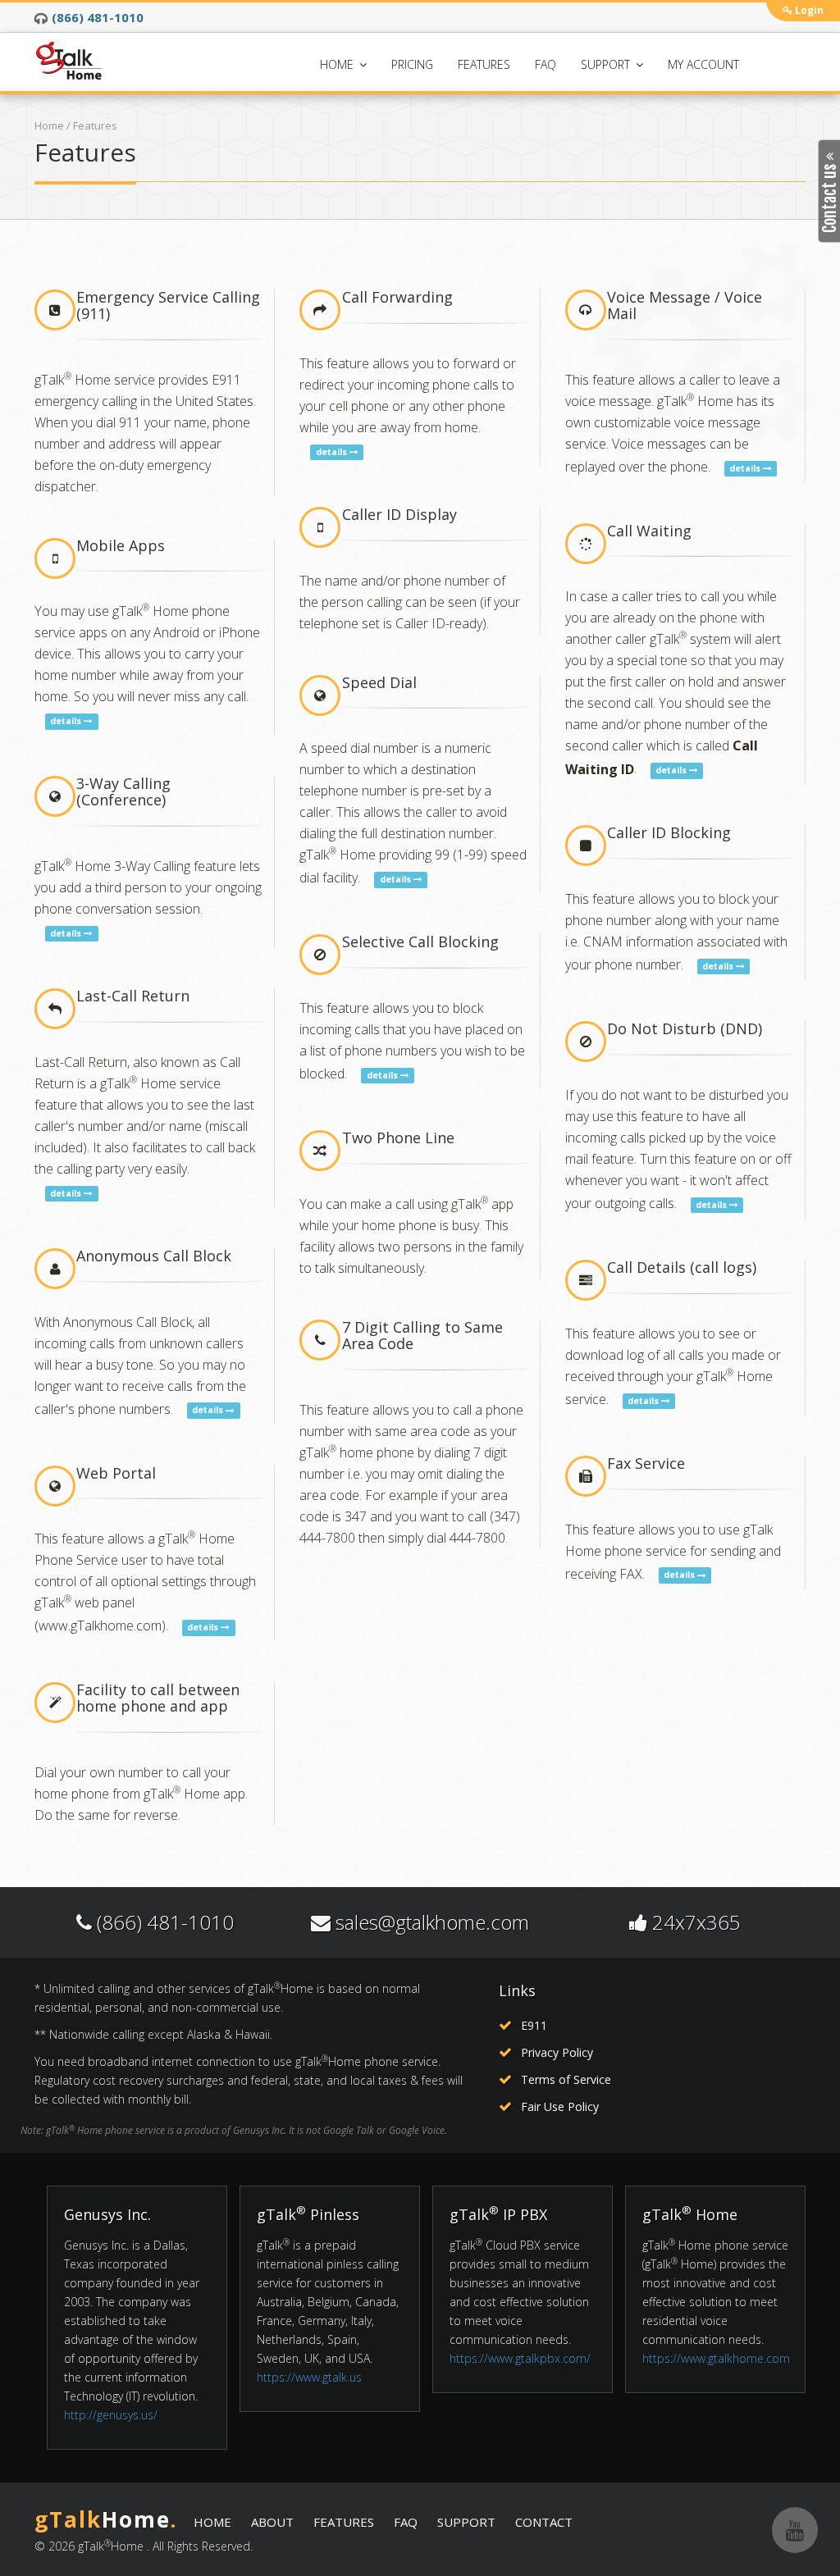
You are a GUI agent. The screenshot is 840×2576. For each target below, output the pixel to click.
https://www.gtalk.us (309, 2377)
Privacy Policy (557, 2052)
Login (808, 10)
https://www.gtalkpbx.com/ (520, 2358)
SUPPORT (607, 64)
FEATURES (484, 64)
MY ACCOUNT (703, 64)
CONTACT (544, 2522)
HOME (338, 64)
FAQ (546, 64)
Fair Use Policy (560, 2106)
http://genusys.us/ (111, 2415)
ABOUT (272, 2522)
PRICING (412, 64)
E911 (534, 2025)
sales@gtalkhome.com (432, 1922)
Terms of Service (566, 2079)
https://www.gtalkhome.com (716, 2358)
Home (49, 125)
